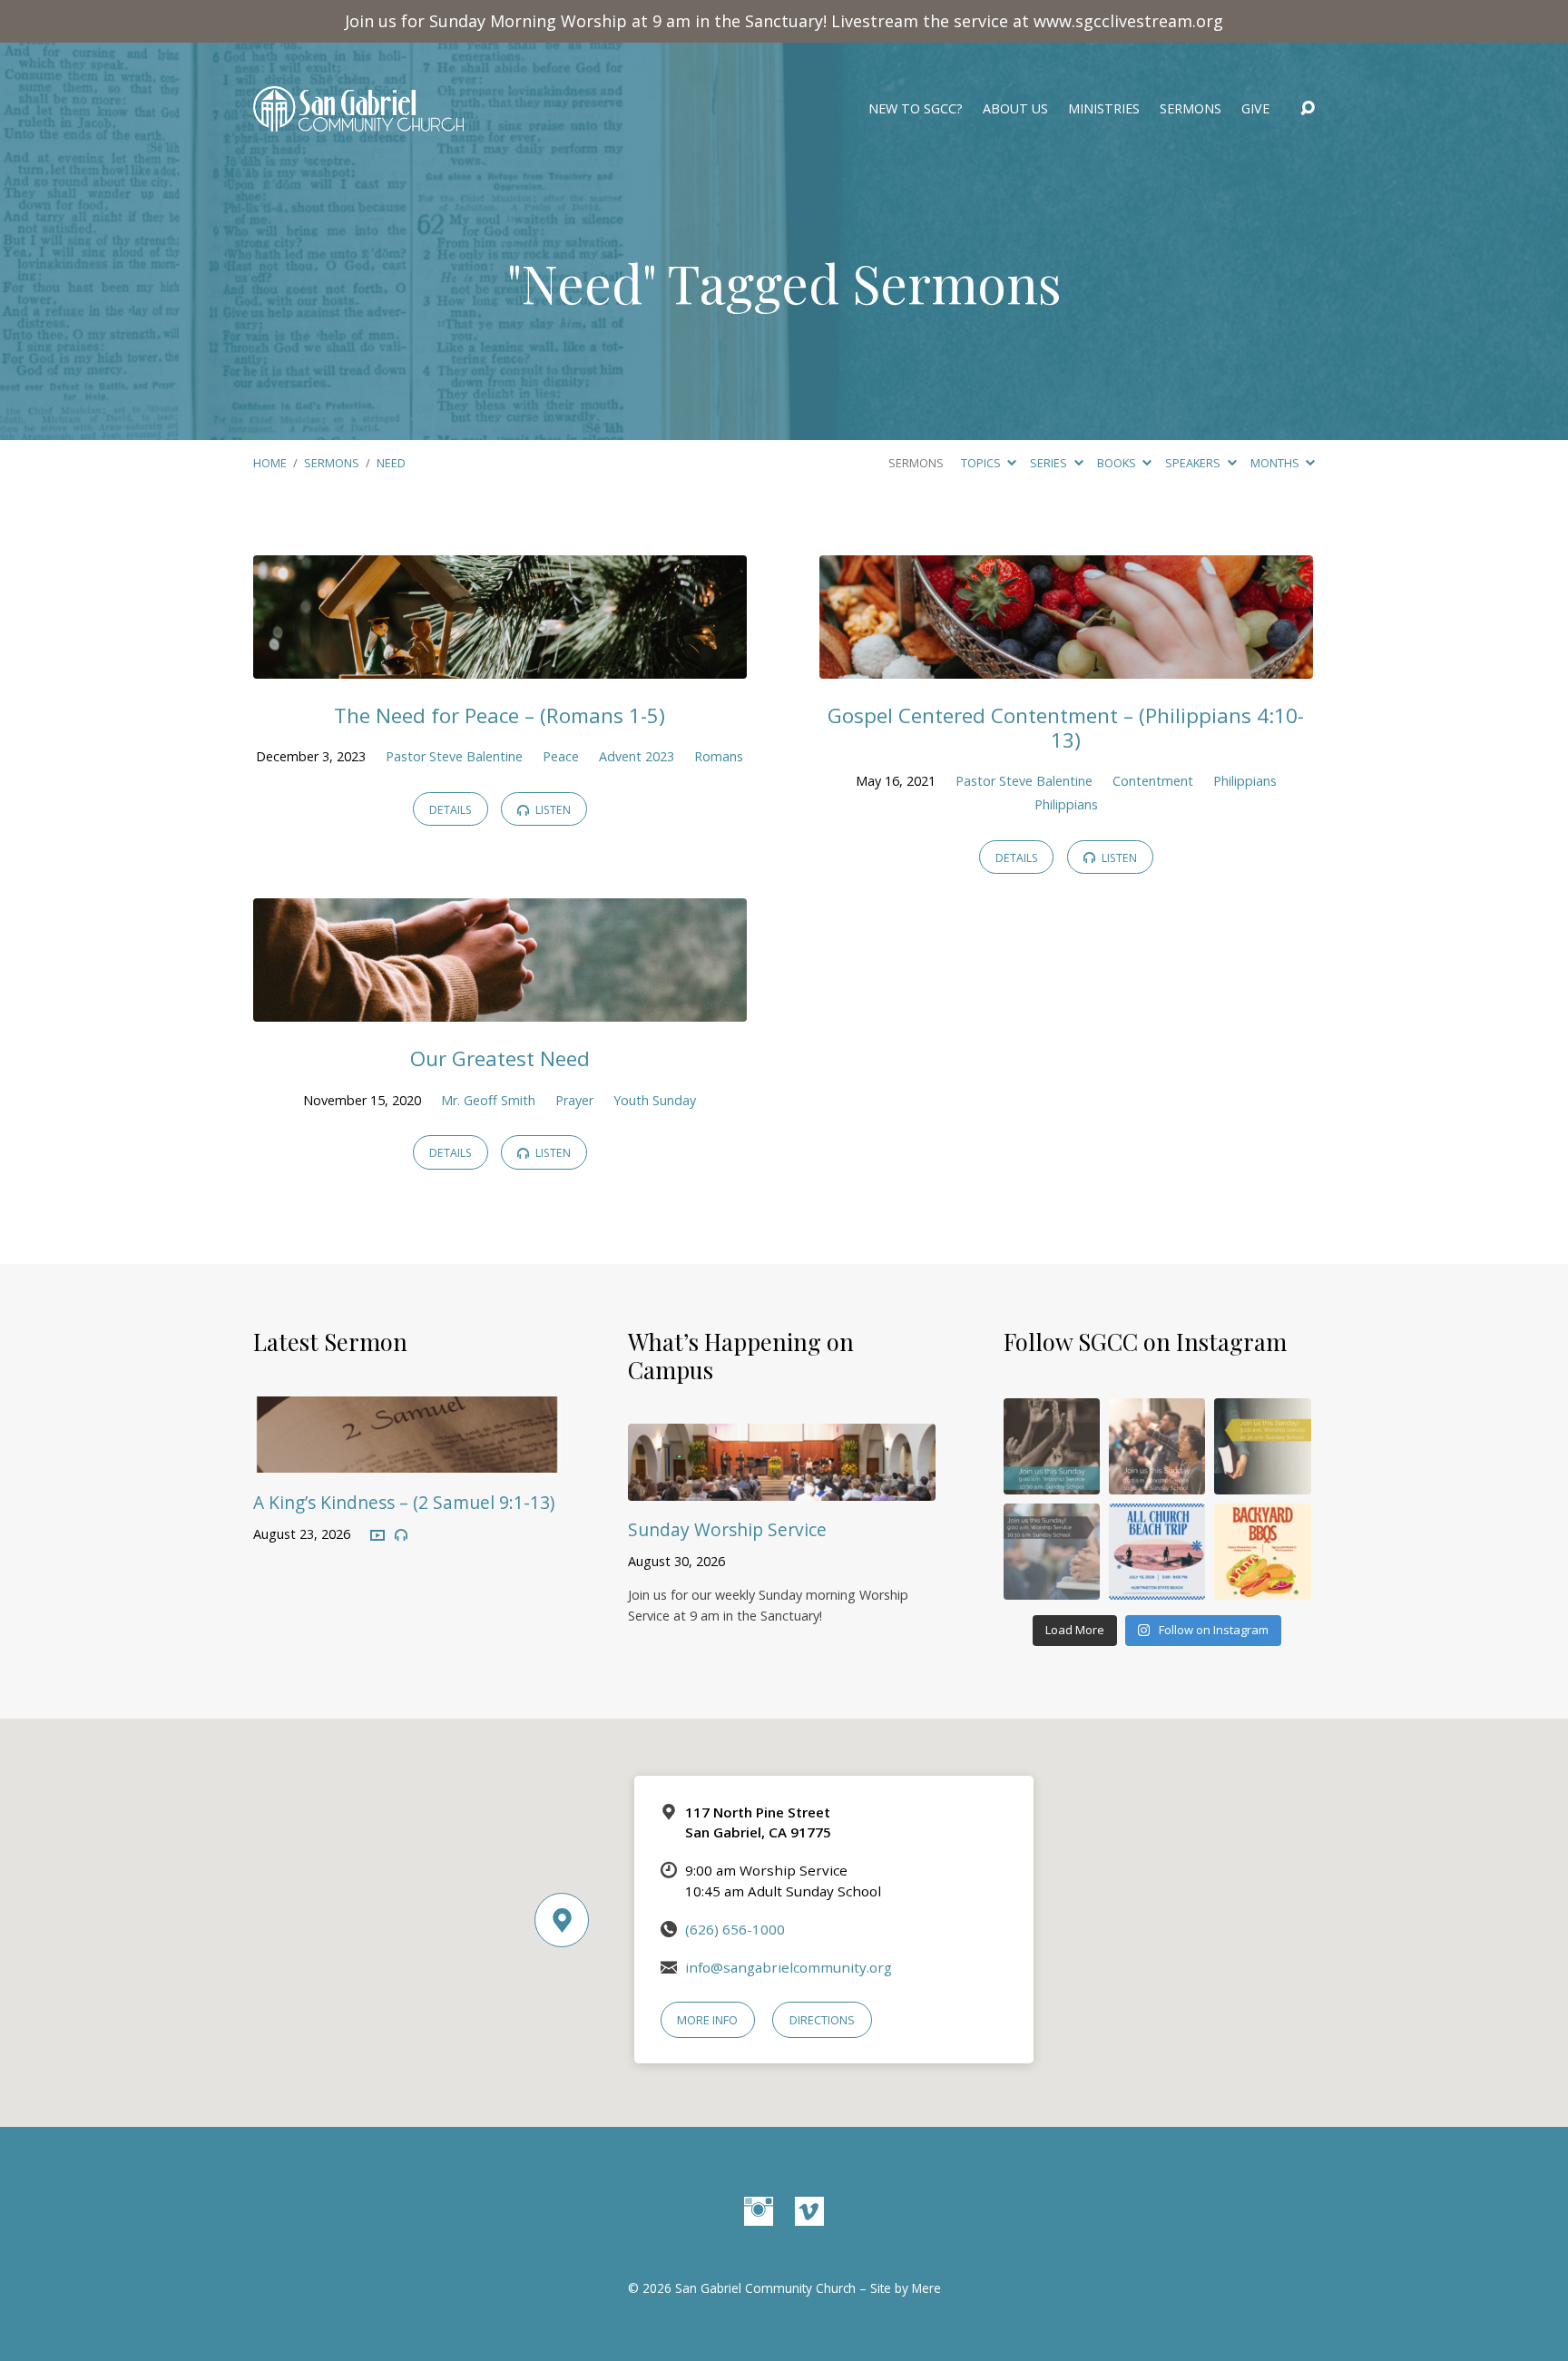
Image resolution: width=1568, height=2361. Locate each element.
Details (451, 810)
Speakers (1194, 463)
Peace (561, 756)
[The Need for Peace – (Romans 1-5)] (500, 665)
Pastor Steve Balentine (454, 756)
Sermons (1191, 109)
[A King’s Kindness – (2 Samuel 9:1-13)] (407, 1459)
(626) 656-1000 (735, 1929)
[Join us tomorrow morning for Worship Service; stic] (1052, 1446)
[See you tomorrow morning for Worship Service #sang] (1052, 1552)
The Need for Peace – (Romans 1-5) (500, 715)
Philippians (1245, 781)
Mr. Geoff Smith (488, 1100)
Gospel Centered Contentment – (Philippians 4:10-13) (1066, 728)
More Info (707, 2020)
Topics (982, 463)
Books (1118, 463)
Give (1255, 109)
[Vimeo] (809, 2211)
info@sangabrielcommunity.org (789, 1967)
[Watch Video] (377, 1536)
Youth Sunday (655, 1100)
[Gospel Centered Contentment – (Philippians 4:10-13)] (1066, 665)
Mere (926, 2288)
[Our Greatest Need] (500, 1009)
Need (391, 463)
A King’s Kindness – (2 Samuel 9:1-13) (404, 1502)
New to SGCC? (916, 109)
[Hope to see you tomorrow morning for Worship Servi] (1157, 1446)
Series (1050, 463)
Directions (822, 2020)
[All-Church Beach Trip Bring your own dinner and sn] (1157, 1552)
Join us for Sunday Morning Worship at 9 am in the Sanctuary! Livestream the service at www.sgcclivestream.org (784, 21)
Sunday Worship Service (727, 1529)
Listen (552, 810)
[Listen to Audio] (401, 1535)
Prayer (574, 1100)
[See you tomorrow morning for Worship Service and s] (1262, 1446)
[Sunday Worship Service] (782, 1487)
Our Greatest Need (500, 1058)
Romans (719, 756)
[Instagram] (759, 2211)
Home (270, 463)
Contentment (1153, 781)
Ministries (1104, 109)
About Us (1015, 109)
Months (1276, 463)
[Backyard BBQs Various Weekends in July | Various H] (1262, 1552)
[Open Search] (1308, 109)
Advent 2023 (637, 756)
